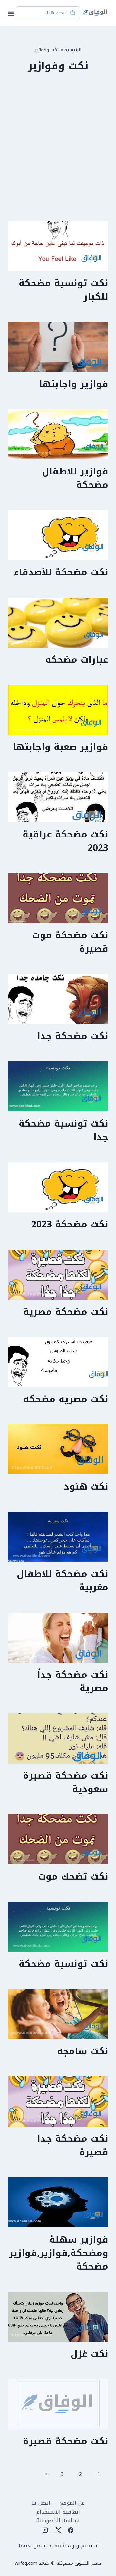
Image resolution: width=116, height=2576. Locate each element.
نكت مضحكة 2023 (70, 1224)
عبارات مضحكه (77, 660)
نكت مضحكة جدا (73, 1036)
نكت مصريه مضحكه (66, 1399)
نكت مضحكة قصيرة (66, 2441)
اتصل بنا (41, 2503)
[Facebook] (71, 2530)
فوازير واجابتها (74, 384)
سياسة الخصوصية (58, 2521)
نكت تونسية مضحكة (63, 1964)
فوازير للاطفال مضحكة (75, 478)
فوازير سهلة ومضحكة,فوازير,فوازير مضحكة (59, 2253)
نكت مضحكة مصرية (66, 1312)
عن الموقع (72, 2503)
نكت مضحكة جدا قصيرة (73, 2145)
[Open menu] (12, 13)
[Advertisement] (58, 153)
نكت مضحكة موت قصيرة (70, 942)
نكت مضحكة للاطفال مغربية (63, 1581)
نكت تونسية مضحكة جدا (63, 1130)
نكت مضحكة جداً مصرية (73, 1682)
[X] (58, 2530)
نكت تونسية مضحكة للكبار (63, 290)
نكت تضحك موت (73, 1877)
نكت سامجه (83, 2051)
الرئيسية (73, 50)
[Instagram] (45, 2530)
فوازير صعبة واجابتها (60, 747)
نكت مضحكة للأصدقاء (61, 572)
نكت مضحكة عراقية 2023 (65, 841)
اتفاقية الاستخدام (58, 2512)
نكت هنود (86, 1487)
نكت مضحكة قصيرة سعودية (66, 1782)
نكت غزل (89, 2354)
